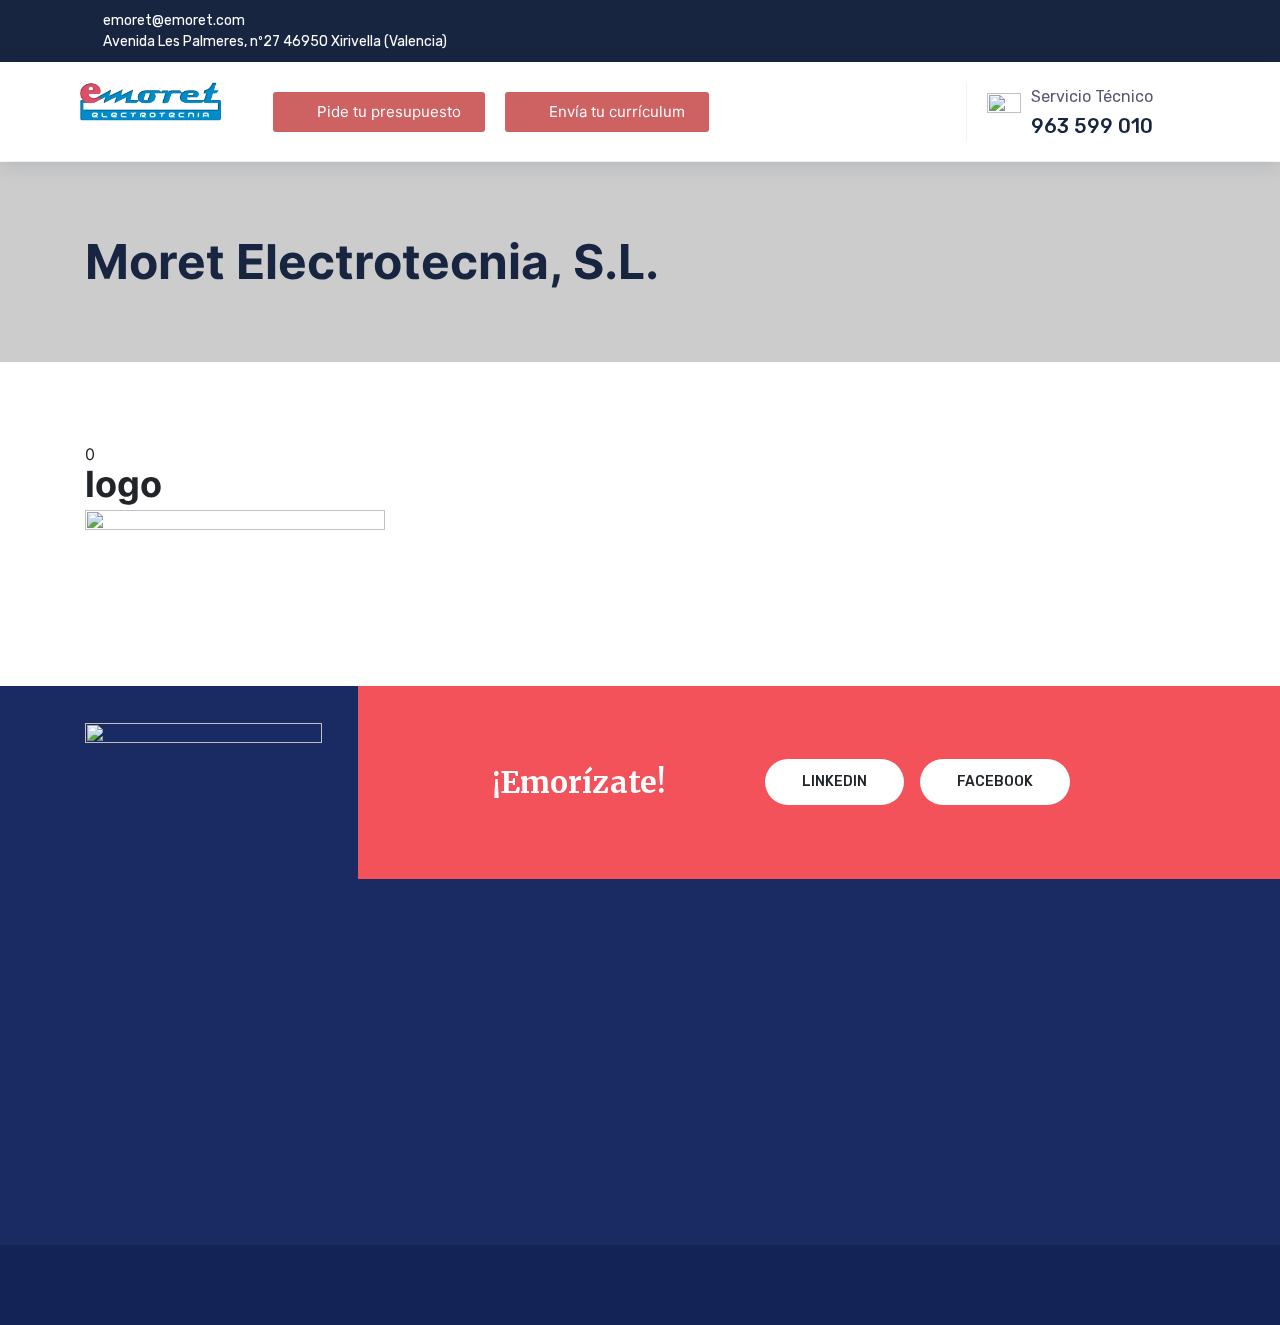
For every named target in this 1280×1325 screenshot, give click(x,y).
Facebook (995, 781)
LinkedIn (834, 781)
